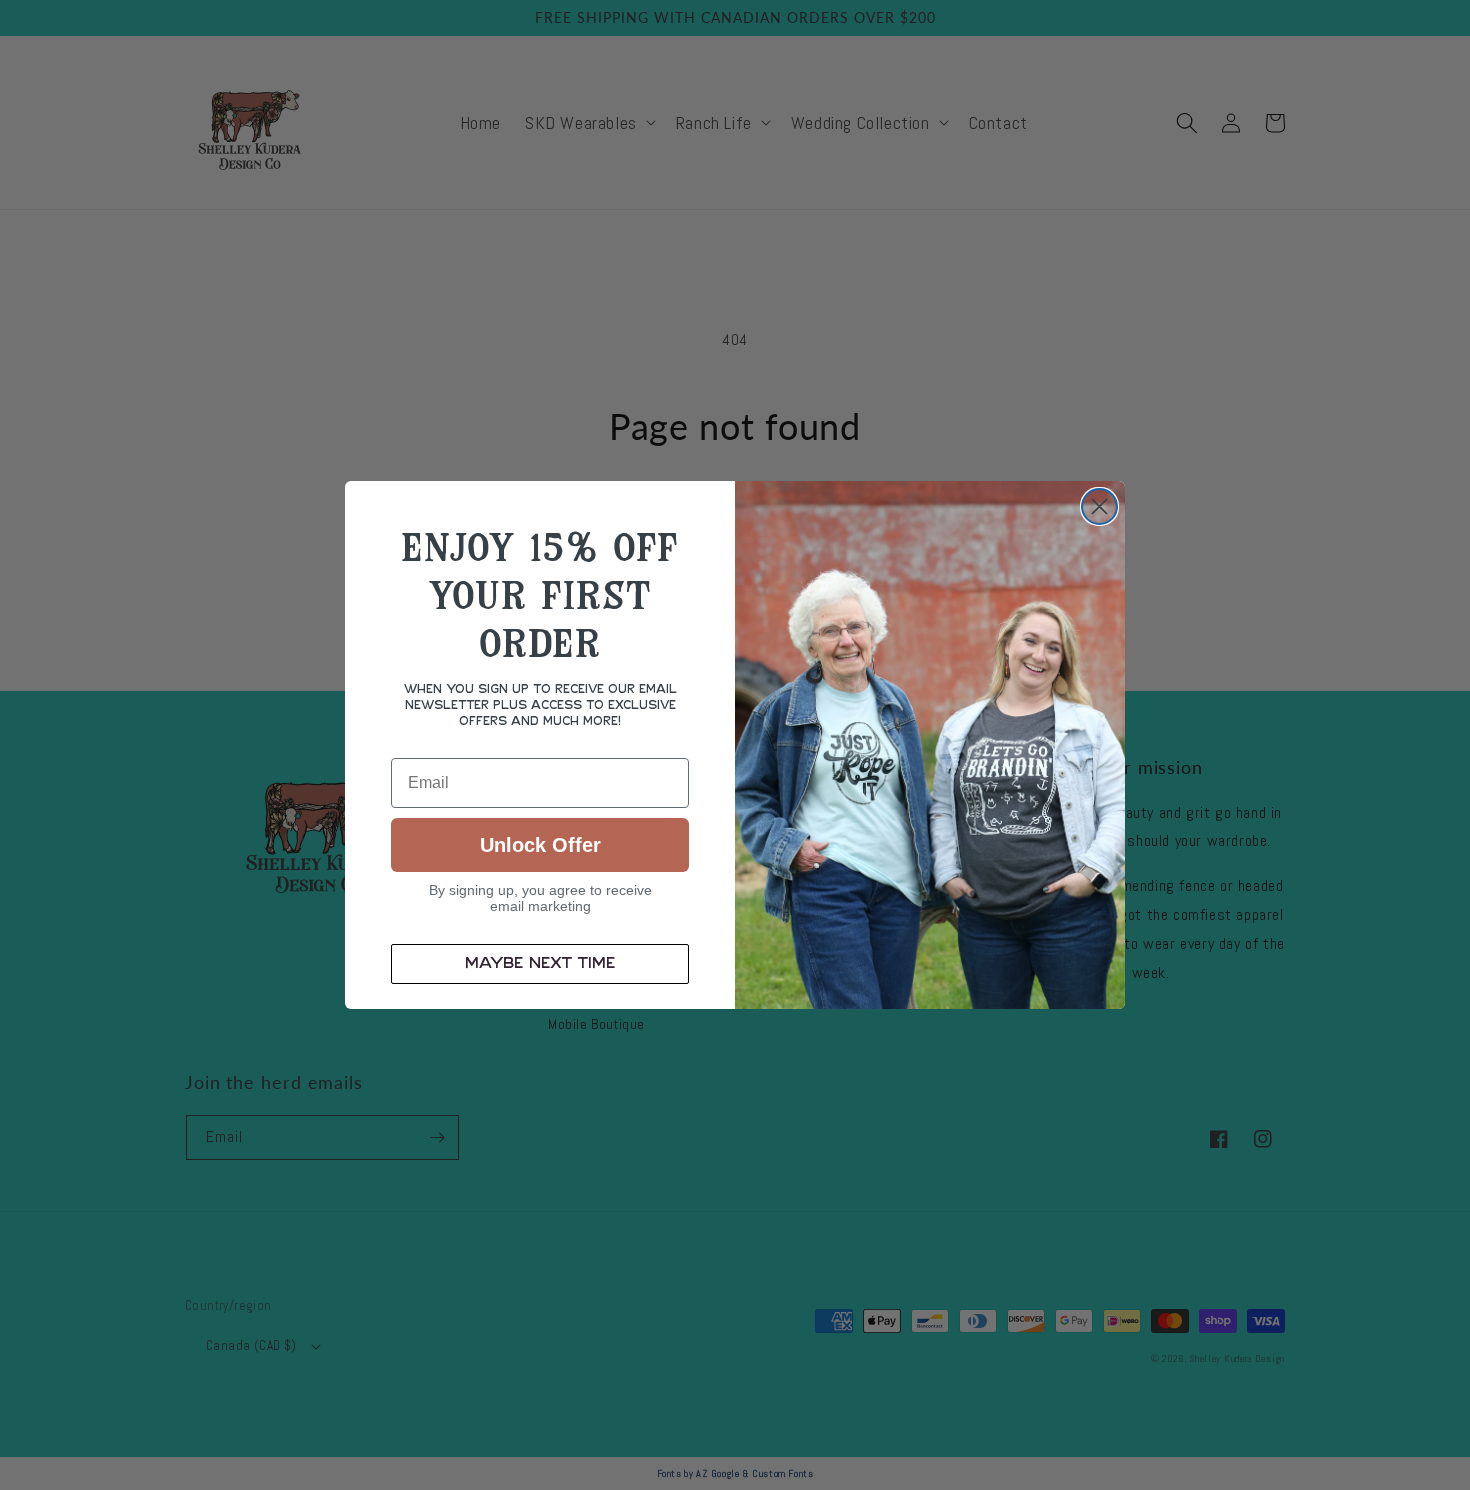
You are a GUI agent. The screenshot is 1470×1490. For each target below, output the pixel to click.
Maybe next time (540, 963)
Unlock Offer (540, 845)
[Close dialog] (1099, 506)
